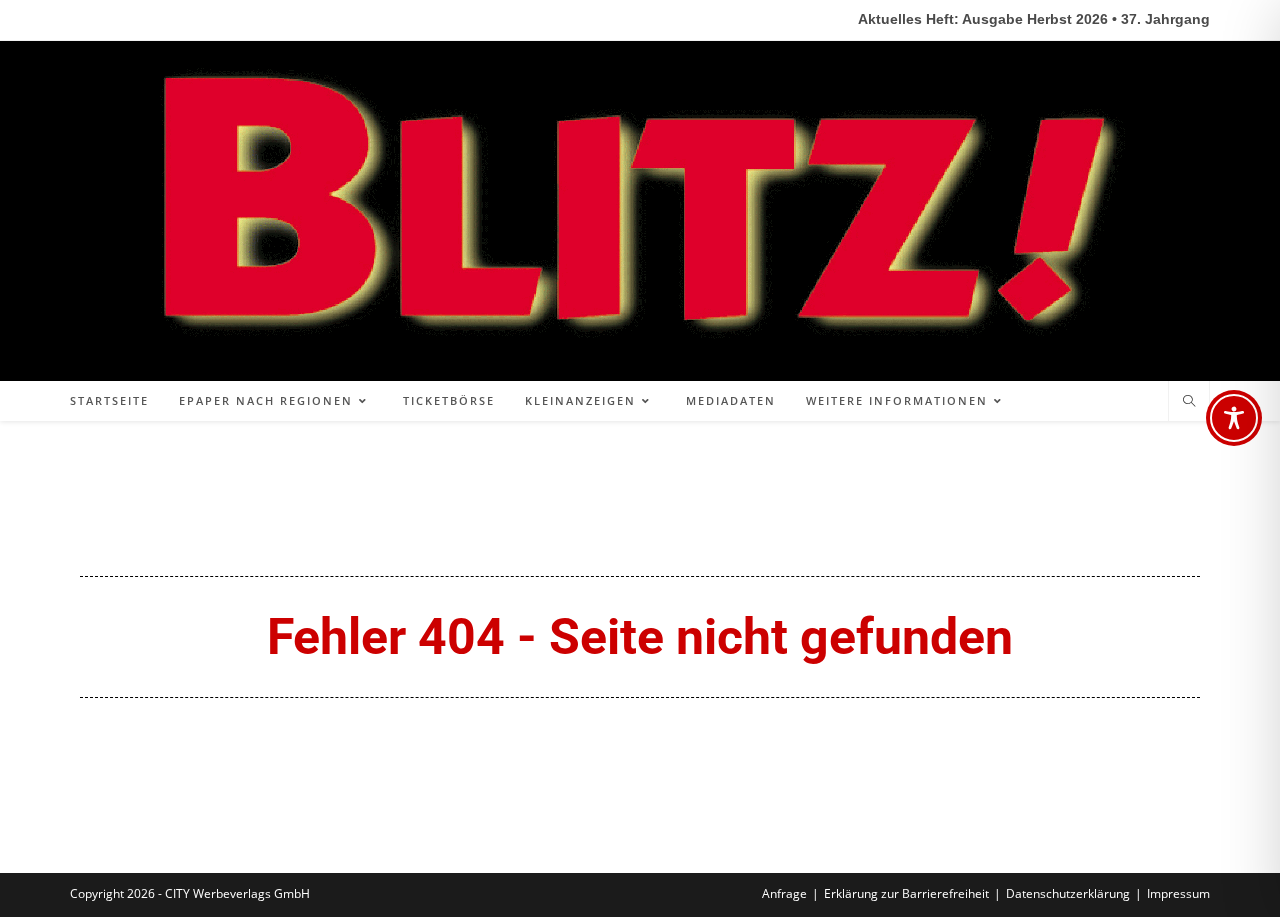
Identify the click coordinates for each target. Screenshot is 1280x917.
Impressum (1178, 893)
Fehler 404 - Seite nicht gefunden (640, 637)
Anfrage (784, 893)
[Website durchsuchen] (1189, 402)
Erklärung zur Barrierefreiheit (906, 893)
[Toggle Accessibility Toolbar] (1234, 418)
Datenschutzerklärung (1068, 893)
